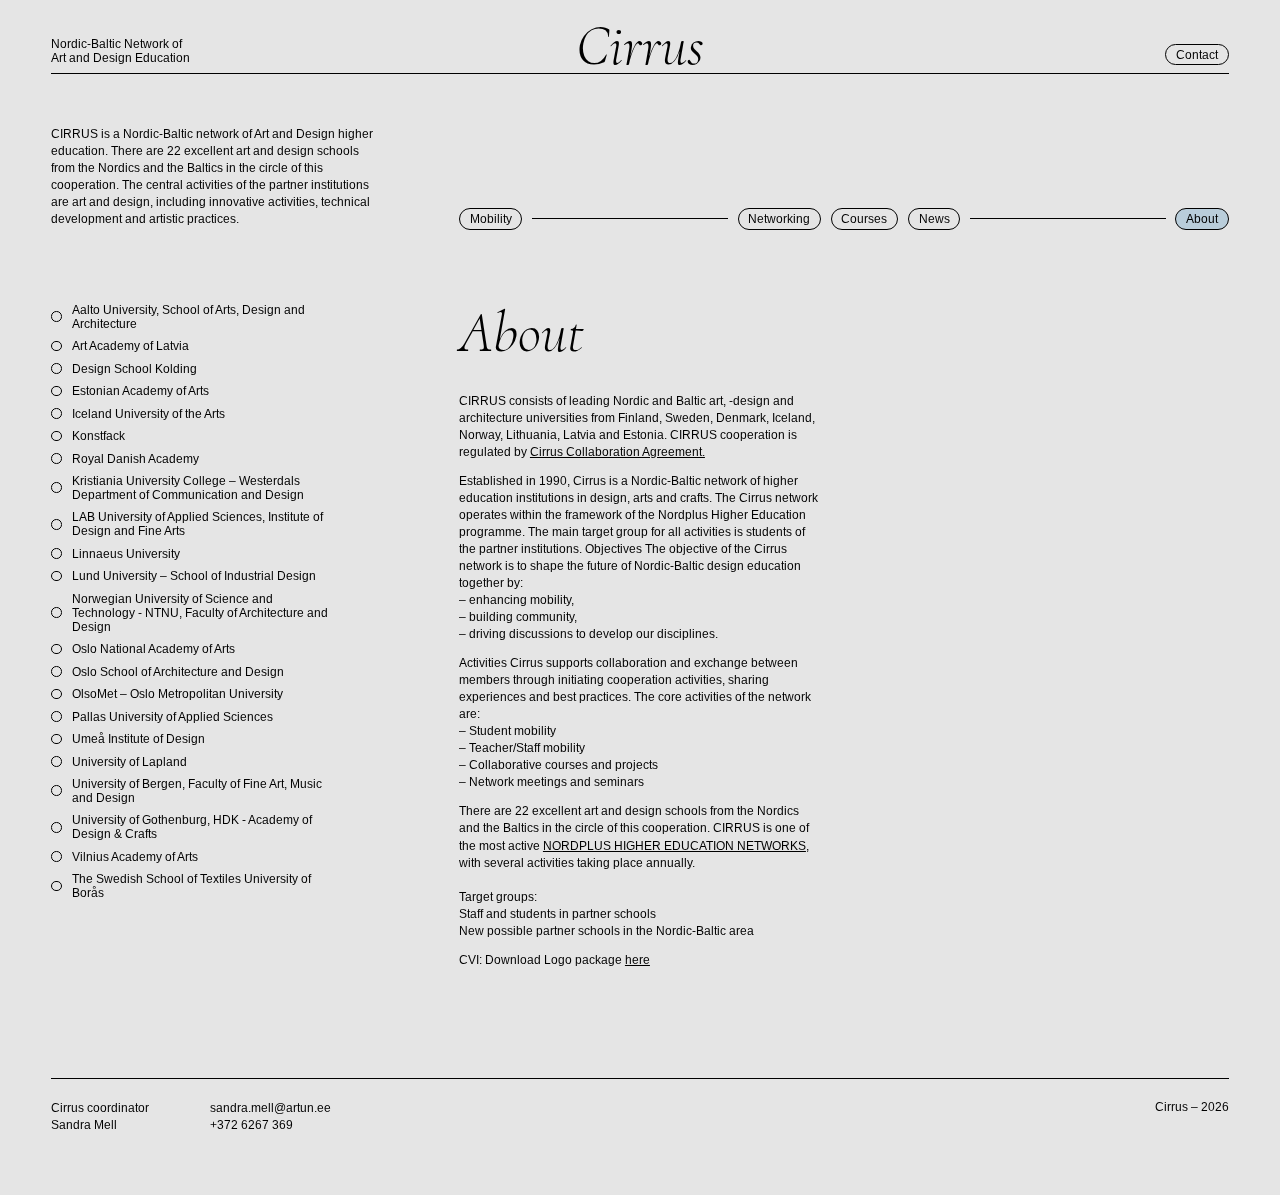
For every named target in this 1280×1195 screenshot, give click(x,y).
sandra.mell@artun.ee (270, 1108)
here (637, 960)
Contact (1197, 55)
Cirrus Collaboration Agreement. (617, 452)
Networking (779, 219)
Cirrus (640, 46)
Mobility (491, 219)
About (1202, 219)
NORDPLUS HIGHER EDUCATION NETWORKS (674, 846)
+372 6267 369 (251, 1125)
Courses (864, 219)
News (934, 219)
